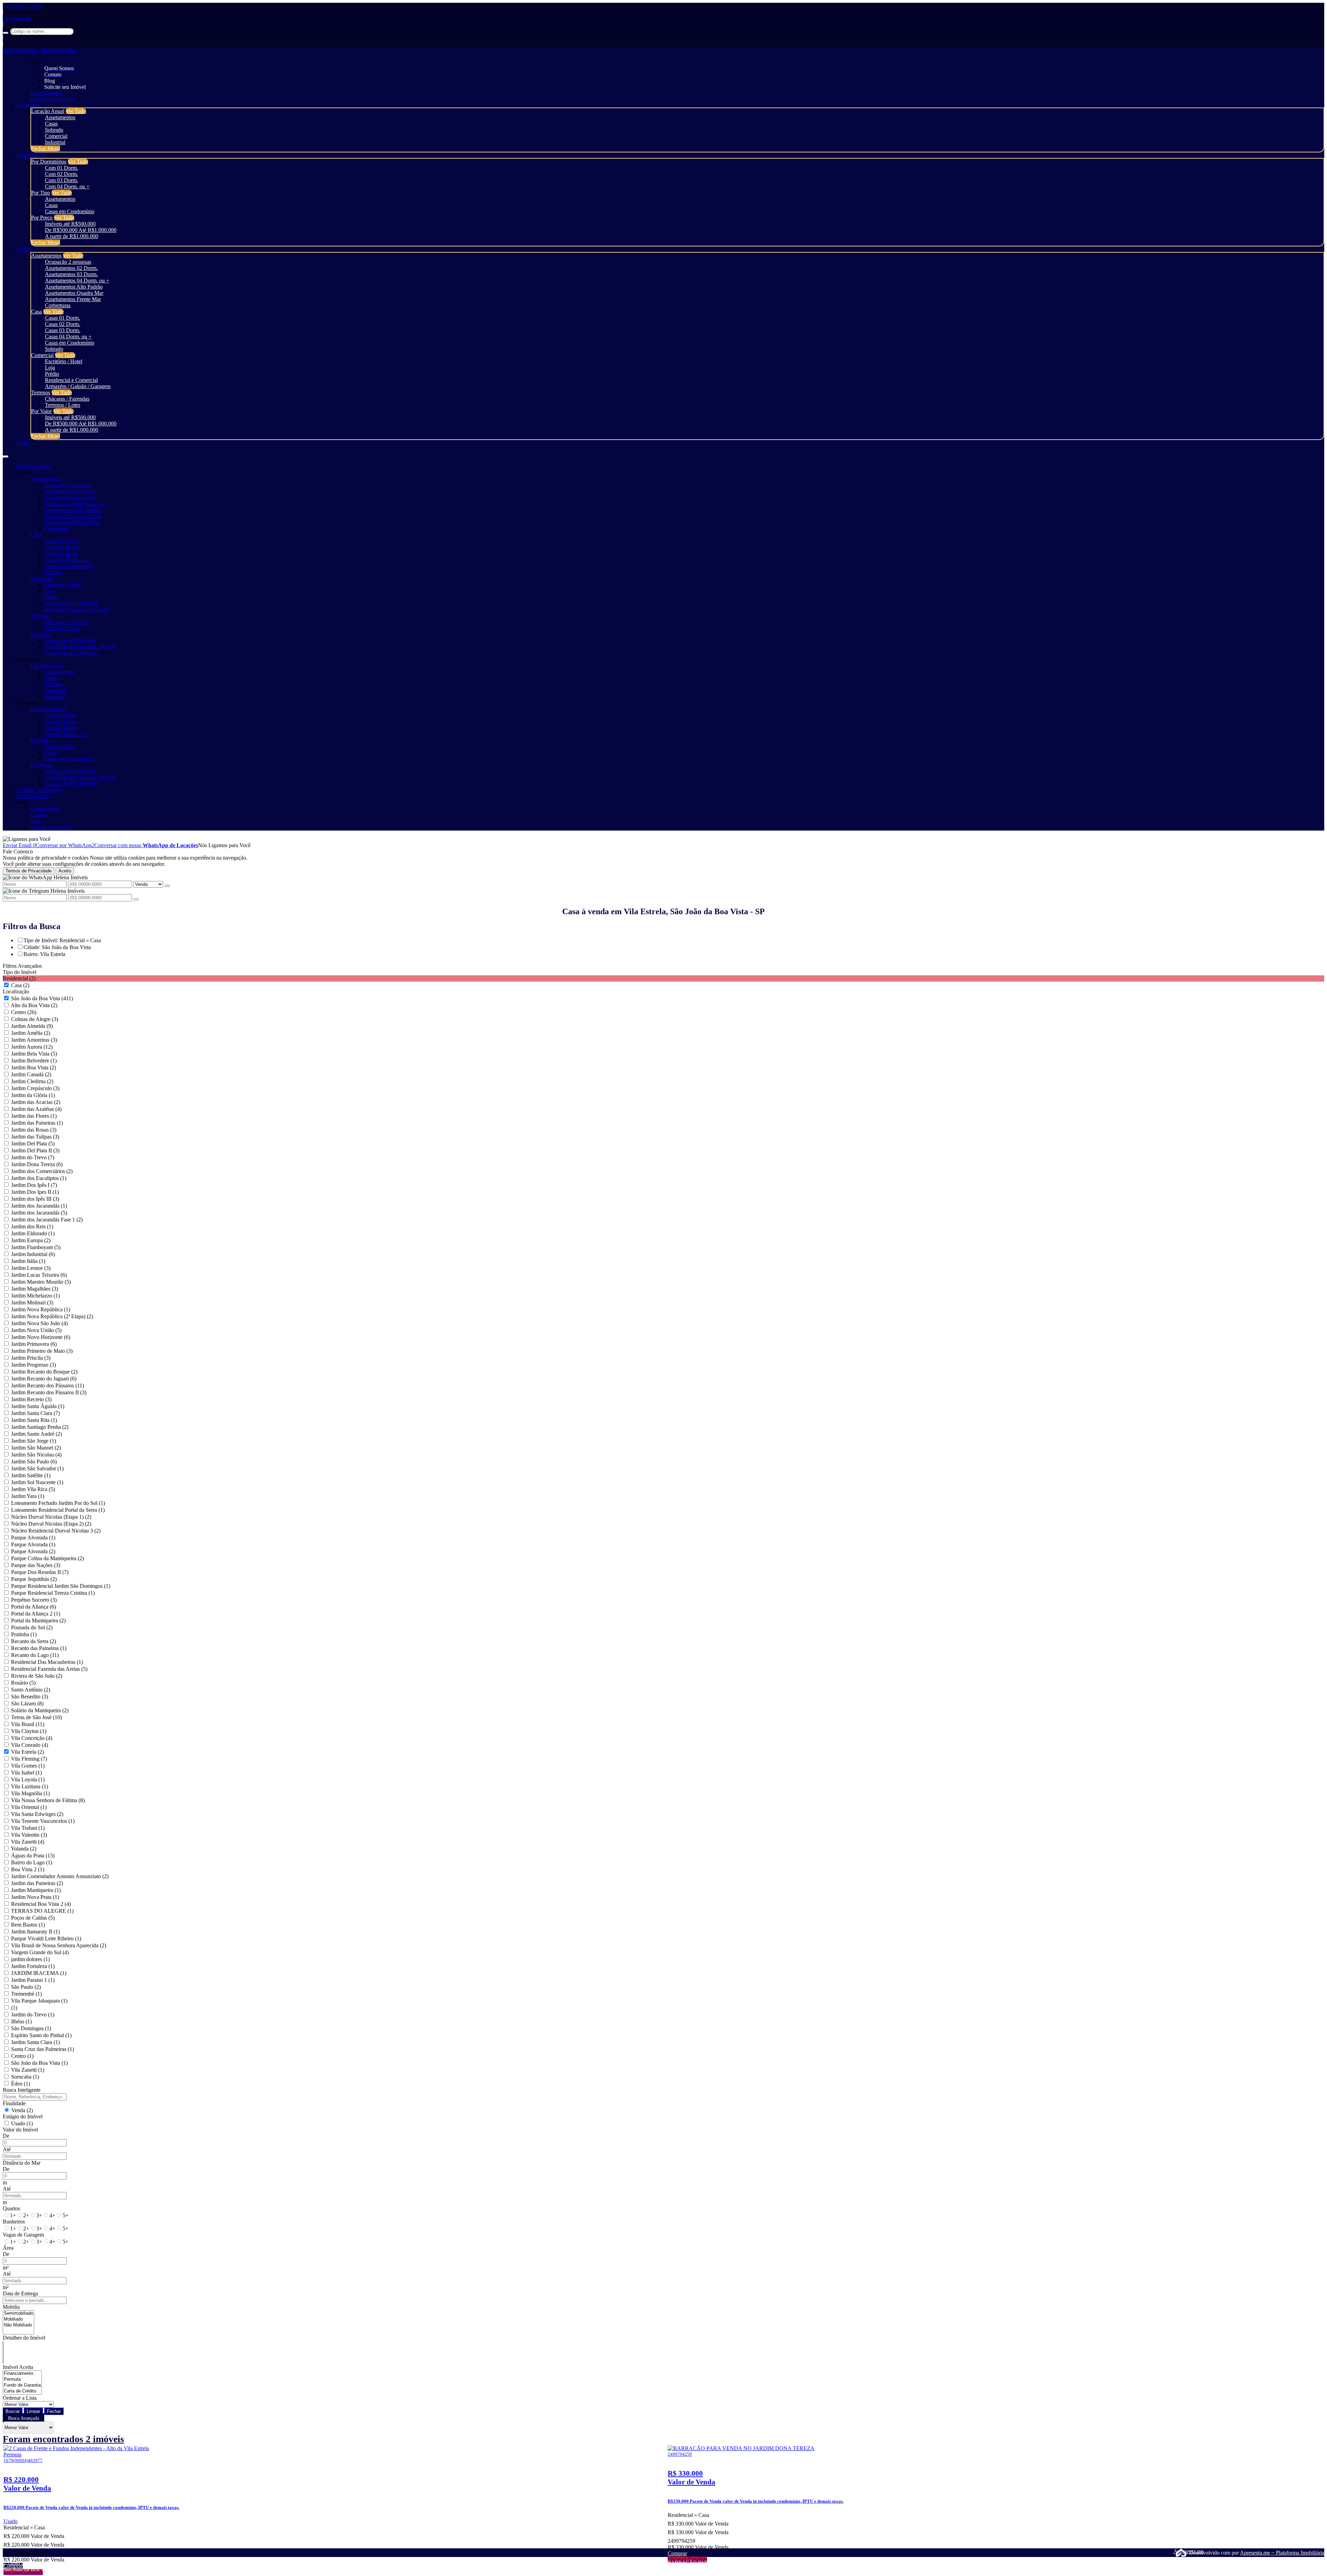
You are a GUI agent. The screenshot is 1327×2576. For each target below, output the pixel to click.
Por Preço (42, 218)
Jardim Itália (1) (28, 1261)
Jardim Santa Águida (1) (38, 1406)
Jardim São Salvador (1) (37, 1468)
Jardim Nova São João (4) (39, 1323)
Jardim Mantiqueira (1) (36, 1890)
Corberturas (58, 305)
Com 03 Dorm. (62, 180)
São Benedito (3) (30, 1697)
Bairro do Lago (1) (32, 1862)
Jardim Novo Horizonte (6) (41, 1337)
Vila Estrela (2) (27, 1752)
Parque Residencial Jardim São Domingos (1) (61, 1586)
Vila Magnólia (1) (30, 1793)
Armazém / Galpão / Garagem (78, 386)
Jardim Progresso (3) (34, 1365)
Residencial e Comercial (71, 380)
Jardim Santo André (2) (36, 1434)
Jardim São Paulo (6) (34, 1462)
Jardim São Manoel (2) (36, 1448)
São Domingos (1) (31, 2028)
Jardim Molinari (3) (32, 1303)
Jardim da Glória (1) (33, 1095)
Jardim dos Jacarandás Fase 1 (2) (47, 1220)
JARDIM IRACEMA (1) (39, 1973)
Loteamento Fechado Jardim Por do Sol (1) (58, 1503)
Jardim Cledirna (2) (32, 1081)
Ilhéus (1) (21, 2021)
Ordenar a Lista (20, 2398)
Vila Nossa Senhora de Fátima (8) (48, 1800)
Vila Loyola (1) (28, 1779)
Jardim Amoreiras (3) (34, 1040)
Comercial (56, 136)
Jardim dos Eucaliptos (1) (39, 1178)
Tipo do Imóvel (20, 972)
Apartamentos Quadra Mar (74, 293)
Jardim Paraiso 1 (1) (33, 1980)
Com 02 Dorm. (62, 174)
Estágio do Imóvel (23, 2116)
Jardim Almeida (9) (32, 1026)
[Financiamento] (22, 2374)
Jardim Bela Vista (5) (34, 1054)
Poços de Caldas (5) (33, 1918)
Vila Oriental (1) (29, 1807)
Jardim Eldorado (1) (33, 1233)
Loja (50, 368)
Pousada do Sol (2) (32, 1627)
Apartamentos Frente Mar (73, 299)
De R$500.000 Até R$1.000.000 (81, 230)
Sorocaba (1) (25, 2077)
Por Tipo (41, 193)
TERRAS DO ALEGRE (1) (42, 1911)
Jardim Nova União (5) (36, 1330)
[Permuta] (22, 2380)
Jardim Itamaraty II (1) (35, 1932)
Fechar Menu (46, 148)
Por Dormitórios (49, 162)
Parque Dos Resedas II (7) (40, 1572)
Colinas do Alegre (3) (35, 1019)
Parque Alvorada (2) (33, 1551)
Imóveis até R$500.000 (70, 224)
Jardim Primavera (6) (34, 1344)
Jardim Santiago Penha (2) (40, 1427)
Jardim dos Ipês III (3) (35, 1199)
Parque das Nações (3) (36, 1565)
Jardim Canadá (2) (31, 1074)
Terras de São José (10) (36, 1717)
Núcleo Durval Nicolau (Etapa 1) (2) (51, 1517)
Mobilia (11, 2307)
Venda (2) (22, 2110)
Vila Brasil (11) (28, 1724)
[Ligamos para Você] (27, 839)
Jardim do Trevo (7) (33, 1157)
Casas (51, 124)
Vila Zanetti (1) (28, 2070)
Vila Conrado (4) (30, 1745)
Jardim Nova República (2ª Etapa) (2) (52, 1316)
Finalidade (14, 2103)
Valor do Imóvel (20, 2130)
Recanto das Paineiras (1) (39, 1648)
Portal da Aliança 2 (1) (36, 1614)
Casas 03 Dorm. (63, 330)
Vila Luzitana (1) (30, 1786)
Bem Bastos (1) (28, 1925)
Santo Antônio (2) (31, 1690)
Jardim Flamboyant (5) (36, 1247)
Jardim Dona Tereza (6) (37, 1164)
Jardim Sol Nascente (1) (37, 1482)
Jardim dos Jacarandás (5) (39, 1213)
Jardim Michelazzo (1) (35, 1296)
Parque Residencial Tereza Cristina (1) (53, 1593)
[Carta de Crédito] (22, 2391)
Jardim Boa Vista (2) (34, 1067)
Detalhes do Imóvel (24, 2338)
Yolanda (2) (23, 1849)
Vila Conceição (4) (32, 1738)
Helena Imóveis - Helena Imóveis (39, 50)
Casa (36, 312)
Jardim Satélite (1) (31, 1475)
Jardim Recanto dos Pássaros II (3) (49, 1392)
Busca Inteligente (22, 2090)
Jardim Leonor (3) (31, 1268)
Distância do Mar (22, 2163)
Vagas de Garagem (23, 2235)
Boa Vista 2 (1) (28, 1869)
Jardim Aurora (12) (32, 1047)
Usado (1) (22, 2123)
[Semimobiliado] (18, 2313)
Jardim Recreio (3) (31, 1399)
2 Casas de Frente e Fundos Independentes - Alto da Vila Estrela (72, 2563)
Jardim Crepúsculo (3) (35, 1088)
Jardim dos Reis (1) (32, 1226)
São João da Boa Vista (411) (42, 998)
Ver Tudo (76, 111)
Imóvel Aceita (18, 2367)
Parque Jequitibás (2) (34, 1579)
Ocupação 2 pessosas (68, 262)
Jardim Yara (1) (28, 1496)
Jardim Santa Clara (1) (35, 2042)
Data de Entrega (20, 2293)
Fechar (54, 2411)
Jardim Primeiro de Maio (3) (42, 1351)
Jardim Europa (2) (31, 1240)
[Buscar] (6, 33)
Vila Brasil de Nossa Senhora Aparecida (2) (59, 1945)
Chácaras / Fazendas (67, 399)
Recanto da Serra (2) (34, 1641)
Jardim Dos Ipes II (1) (35, 1192)
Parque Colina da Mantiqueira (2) (48, 1558)
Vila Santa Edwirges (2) (37, 1814)
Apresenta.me (1181, 2551)
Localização (16, 991)
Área (8, 2248)
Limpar (33, 2411)
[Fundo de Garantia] (22, 2385)
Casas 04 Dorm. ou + (68, 336)
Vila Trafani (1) (28, 1828)
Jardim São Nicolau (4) (36, 1455)
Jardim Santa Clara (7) (35, 1413)
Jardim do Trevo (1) (33, 2015)
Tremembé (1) (26, 1994)
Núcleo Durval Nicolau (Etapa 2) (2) (51, 1524)
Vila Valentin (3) (29, 1835)
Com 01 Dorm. (62, 168)
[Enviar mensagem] (167, 886)
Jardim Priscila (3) (31, 1358)
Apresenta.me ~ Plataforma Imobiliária (1282, 2553)
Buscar (13, 2411)
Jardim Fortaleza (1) (33, 1966)
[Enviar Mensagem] (136, 899)
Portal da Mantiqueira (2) (38, 1620)
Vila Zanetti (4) (28, 1842)
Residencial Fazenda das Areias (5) (49, 1669)
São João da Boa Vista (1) (39, 2063)
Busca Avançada (23, 2418)
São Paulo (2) (26, 1987)
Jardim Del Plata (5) (33, 1144)
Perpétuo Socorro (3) (34, 1600)
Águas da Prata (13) (33, 1856)
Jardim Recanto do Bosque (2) (44, 1372)
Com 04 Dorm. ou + (67, 186)
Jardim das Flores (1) (34, 1116)
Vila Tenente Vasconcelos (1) (43, 1821)
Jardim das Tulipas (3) (35, 1137)
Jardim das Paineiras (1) (37, 1123)
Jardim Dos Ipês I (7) (34, 1185)
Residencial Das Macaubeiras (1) (47, 1662)
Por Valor (41, 411)
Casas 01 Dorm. (63, 318)
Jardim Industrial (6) (33, 1254)
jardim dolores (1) (30, 1959)
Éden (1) (21, 2084)
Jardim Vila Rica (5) (33, 1489)
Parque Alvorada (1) (33, 1538)
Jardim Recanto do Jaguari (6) (44, 1379)
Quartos (11, 2208)
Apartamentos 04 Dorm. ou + (77, 280)
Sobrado (54, 130)
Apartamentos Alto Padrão (74, 287)
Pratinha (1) (24, 1634)
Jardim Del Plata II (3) (35, 1150)
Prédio (52, 374)
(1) (14, 2008)
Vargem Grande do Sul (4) (40, 1952)
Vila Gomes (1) (28, 1766)
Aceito (65, 871)
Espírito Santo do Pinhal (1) (41, 2035)
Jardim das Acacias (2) (36, 1102)
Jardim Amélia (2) (31, 1033)
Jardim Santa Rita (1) (34, 1420)
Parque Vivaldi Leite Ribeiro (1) (46, 1938)
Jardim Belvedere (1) (34, 1061)
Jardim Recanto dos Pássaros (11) (48, 1385)
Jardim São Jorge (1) (34, 1441)
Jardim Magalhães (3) (35, 1289)
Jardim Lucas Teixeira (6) (39, 1275)
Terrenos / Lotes (63, 405)
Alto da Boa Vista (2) (34, 1005)
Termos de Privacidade (29, 871)
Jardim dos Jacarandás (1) (39, 1206)
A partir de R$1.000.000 (72, 236)
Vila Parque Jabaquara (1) (39, 2001)
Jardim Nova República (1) (41, 1309)
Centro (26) (24, 1012)
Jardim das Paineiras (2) (37, 1883)
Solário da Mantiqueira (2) (40, 1710)
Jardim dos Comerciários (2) (42, 1171)
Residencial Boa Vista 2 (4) (41, 1904)
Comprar (13, 2566)
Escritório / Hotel (64, 361)
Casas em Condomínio (70, 211)
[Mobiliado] (18, 2319)
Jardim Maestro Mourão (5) (41, 1282)
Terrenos (41, 392)
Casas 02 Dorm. (63, 324)
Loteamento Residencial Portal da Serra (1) (58, 1510)
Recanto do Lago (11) (35, 1655)
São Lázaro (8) (27, 1703)
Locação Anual (48, 111)
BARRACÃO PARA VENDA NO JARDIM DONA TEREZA (733, 2563)
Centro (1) (22, 2056)
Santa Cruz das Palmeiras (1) (43, 2049)
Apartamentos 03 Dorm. (71, 274)
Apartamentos (60, 117)
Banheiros (14, 2222)
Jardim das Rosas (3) (34, 1130)
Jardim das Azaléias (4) (36, 1109)
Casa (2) (20, 985)
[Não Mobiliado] (18, 2325)
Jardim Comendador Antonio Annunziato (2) (60, 1876)
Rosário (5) (23, 1683)
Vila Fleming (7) (29, 1759)
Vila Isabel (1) (26, 1773)
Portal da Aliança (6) (34, 1607)
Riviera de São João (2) (37, 1676)
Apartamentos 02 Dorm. (71, 268)
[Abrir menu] (6, 455)
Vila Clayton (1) (29, 1731)
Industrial (55, 142)
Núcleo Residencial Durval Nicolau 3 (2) (56, 1531)
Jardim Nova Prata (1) (35, 1897)
